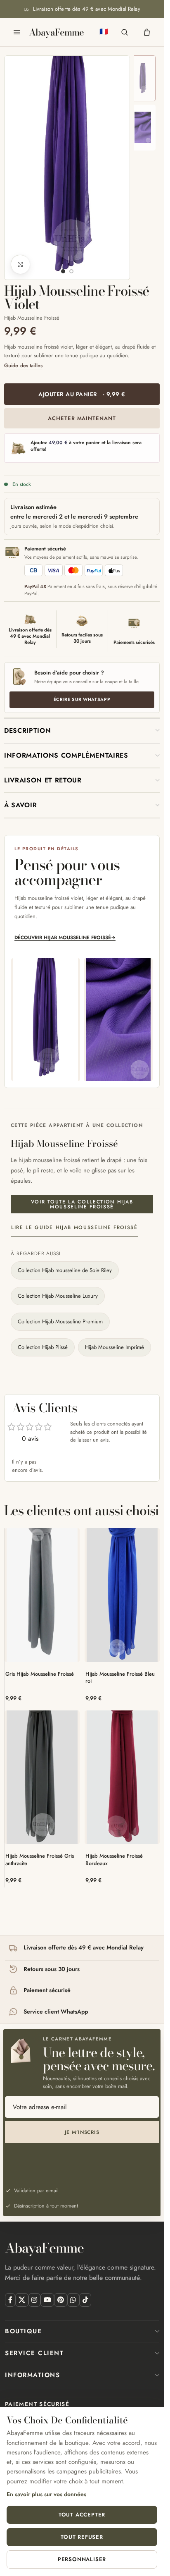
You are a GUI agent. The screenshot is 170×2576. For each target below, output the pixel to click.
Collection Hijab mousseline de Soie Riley (65, 1270)
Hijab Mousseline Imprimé (115, 1347)
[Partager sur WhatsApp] (73, 2300)
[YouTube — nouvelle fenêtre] (47, 2300)
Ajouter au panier (82, 394)
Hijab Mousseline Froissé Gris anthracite (40, 1860)
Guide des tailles (23, 366)
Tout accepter (82, 2515)
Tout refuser (82, 2537)
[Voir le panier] (147, 32)
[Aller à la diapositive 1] (63, 271)
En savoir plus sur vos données (46, 2494)
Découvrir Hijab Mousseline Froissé (65, 937)
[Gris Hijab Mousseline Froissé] (42, 1595)
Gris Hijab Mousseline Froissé (40, 1674)
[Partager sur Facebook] (10, 2300)
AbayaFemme (56, 32)
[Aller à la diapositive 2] (71, 271)
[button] (82, 731)
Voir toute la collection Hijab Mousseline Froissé (82, 1204)
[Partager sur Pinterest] (60, 2300)
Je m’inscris (82, 2132)
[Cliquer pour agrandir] (20, 264)
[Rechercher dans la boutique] (125, 32)
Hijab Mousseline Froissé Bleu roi (120, 1678)
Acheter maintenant (82, 418)
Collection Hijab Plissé (43, 1347)
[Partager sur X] (22, 2300)
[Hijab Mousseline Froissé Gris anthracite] (42, 1777)
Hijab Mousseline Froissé (32, 318)
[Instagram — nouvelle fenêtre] (34, 2300)
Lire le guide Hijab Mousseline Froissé (74, 1227)
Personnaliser (82, 2559)
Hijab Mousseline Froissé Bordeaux (114, 1860)
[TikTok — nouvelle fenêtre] (85, 2300)
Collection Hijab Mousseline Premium (60, 1321)
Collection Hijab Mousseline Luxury (58, 1296)
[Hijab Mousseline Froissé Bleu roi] (122, 1595)
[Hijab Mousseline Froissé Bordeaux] (122, 1777)
